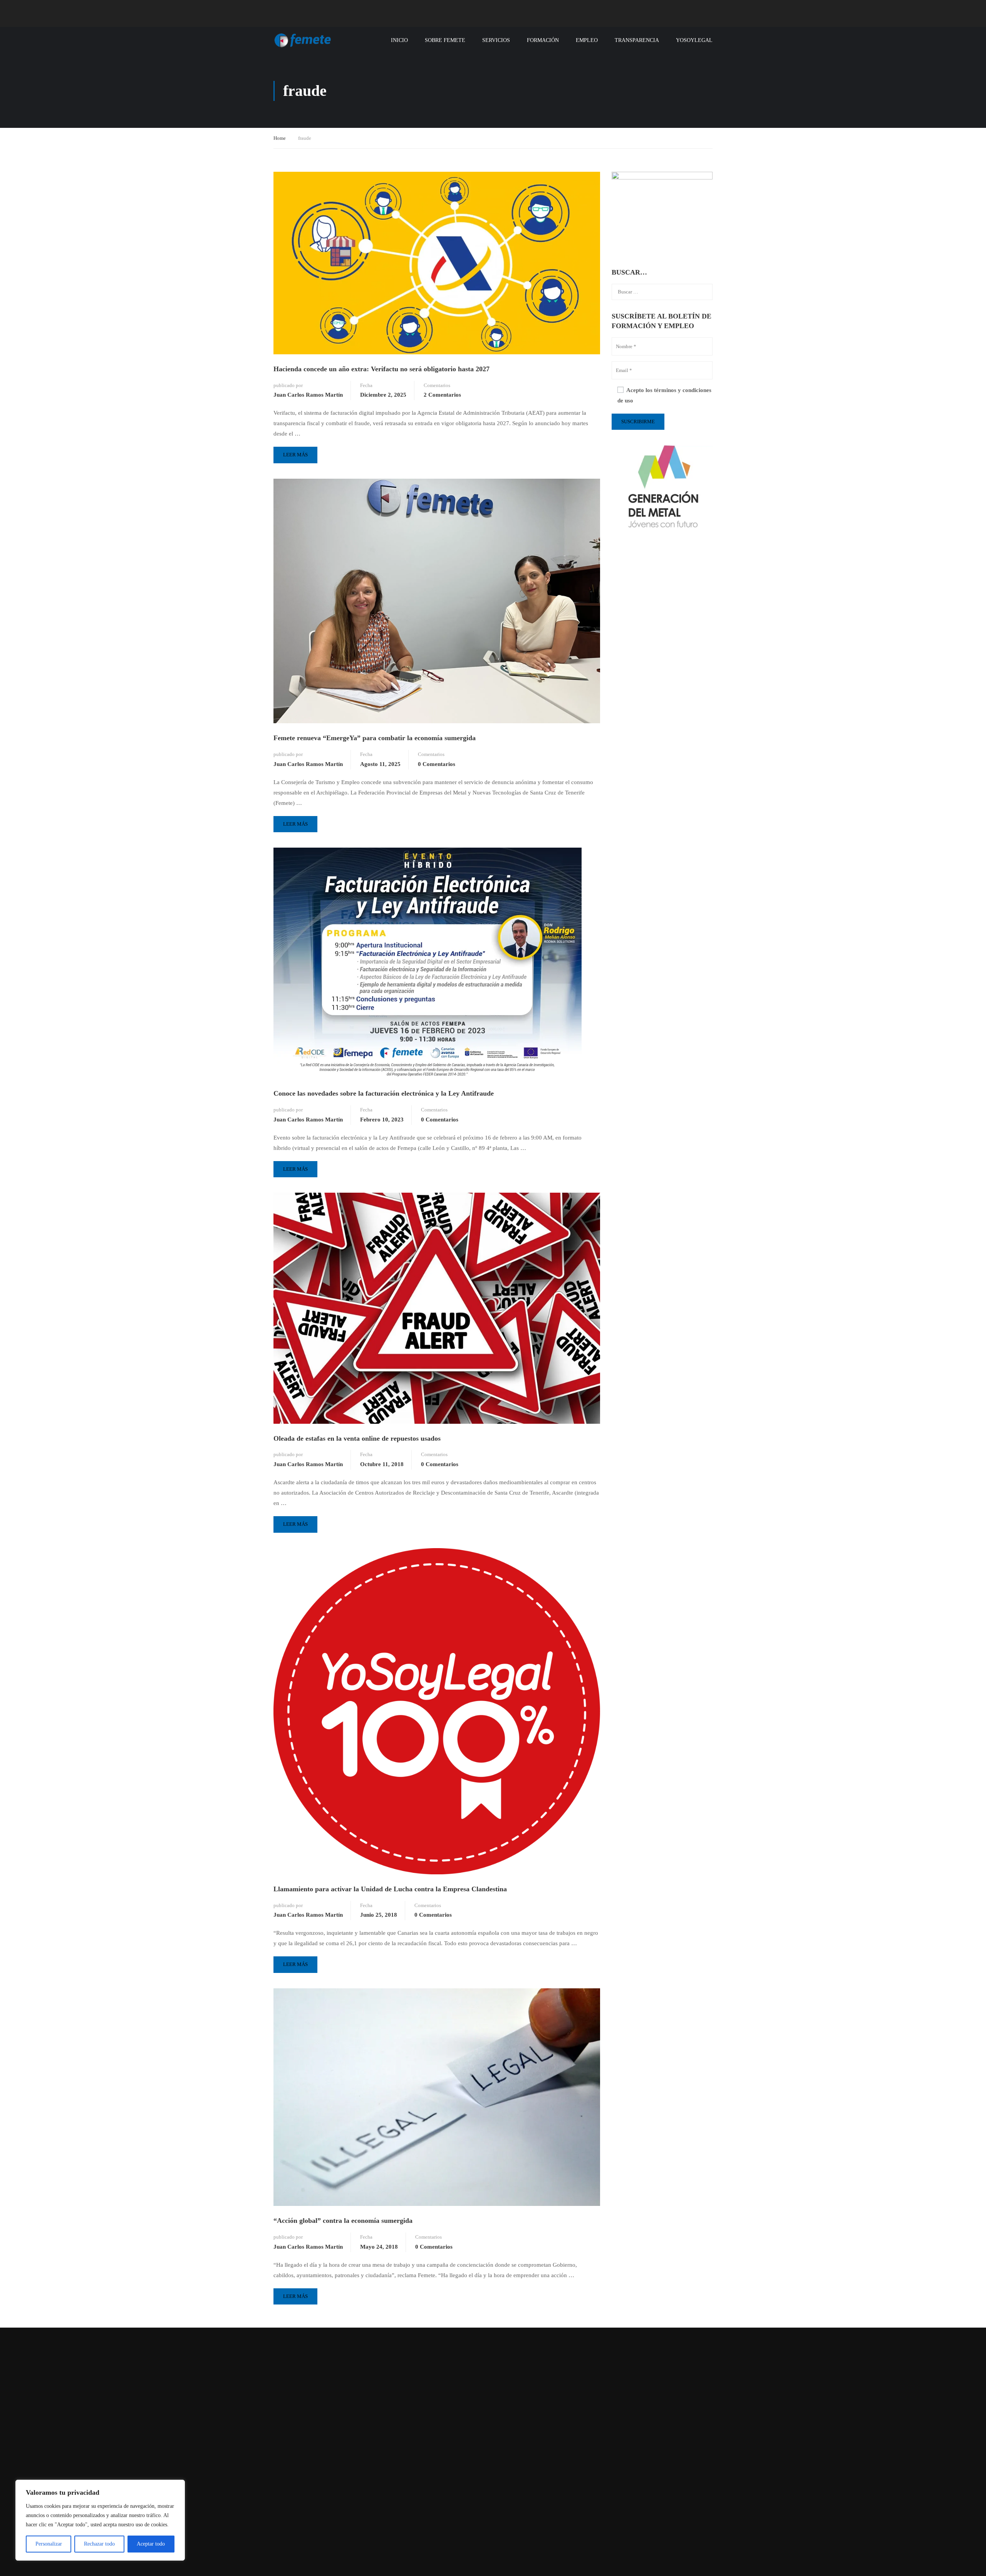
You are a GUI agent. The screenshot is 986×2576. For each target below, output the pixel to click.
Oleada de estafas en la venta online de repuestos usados (357, 1438)
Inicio (399, 40)
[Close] (177, 2486)
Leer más (299, 452)
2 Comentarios (442, 395)
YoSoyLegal (694, 40)
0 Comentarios (437, 764)
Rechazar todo (99, 2544)
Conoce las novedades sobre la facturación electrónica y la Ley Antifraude (384, 1093)
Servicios (496, 40)
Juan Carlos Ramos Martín (308, 395)
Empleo (587, 40)
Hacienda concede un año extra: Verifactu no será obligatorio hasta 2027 (381, 369)
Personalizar (49, 2544)
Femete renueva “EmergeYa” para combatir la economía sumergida (375, 738)
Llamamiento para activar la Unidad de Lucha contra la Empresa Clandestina (390, 1889)
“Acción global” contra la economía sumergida (343, 2221)
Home (280, 138)
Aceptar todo (151, 2544)
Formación (543, 40)
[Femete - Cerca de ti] (303, 40)
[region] (100, 2520)
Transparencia (637, 40)
